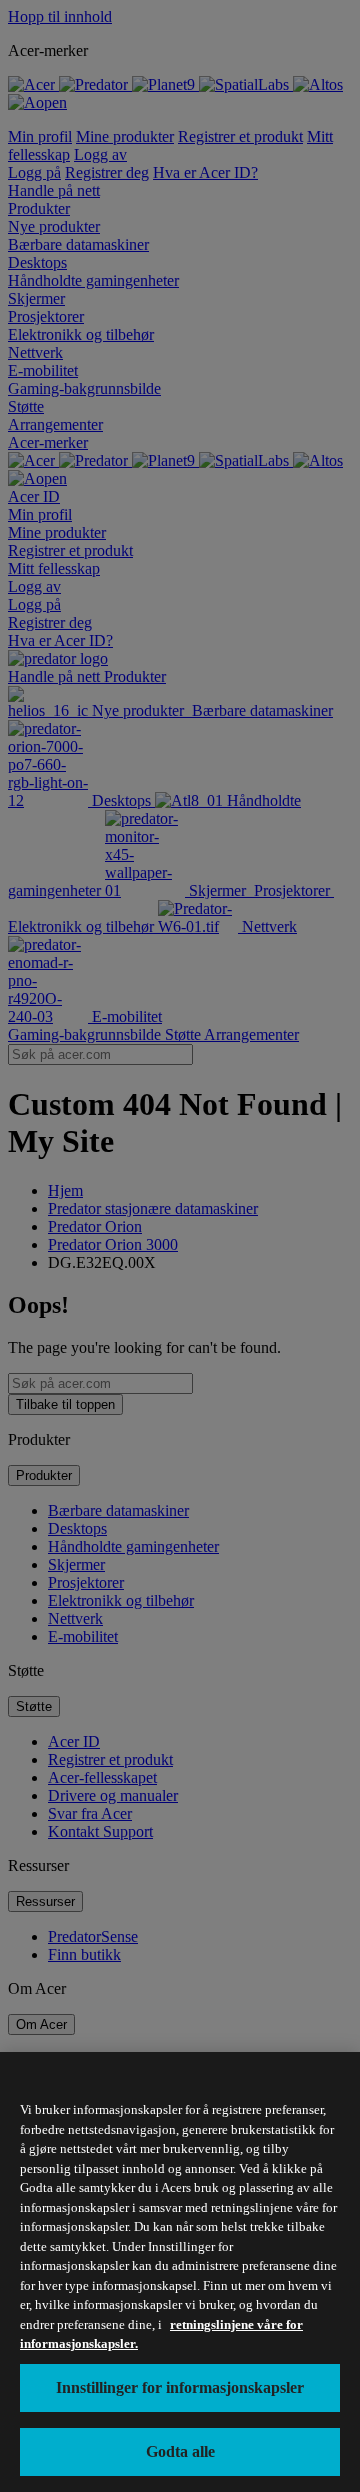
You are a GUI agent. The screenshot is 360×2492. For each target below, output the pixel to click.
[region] (180, 2272)
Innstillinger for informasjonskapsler (180, 2387)
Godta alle (180, 2451)
